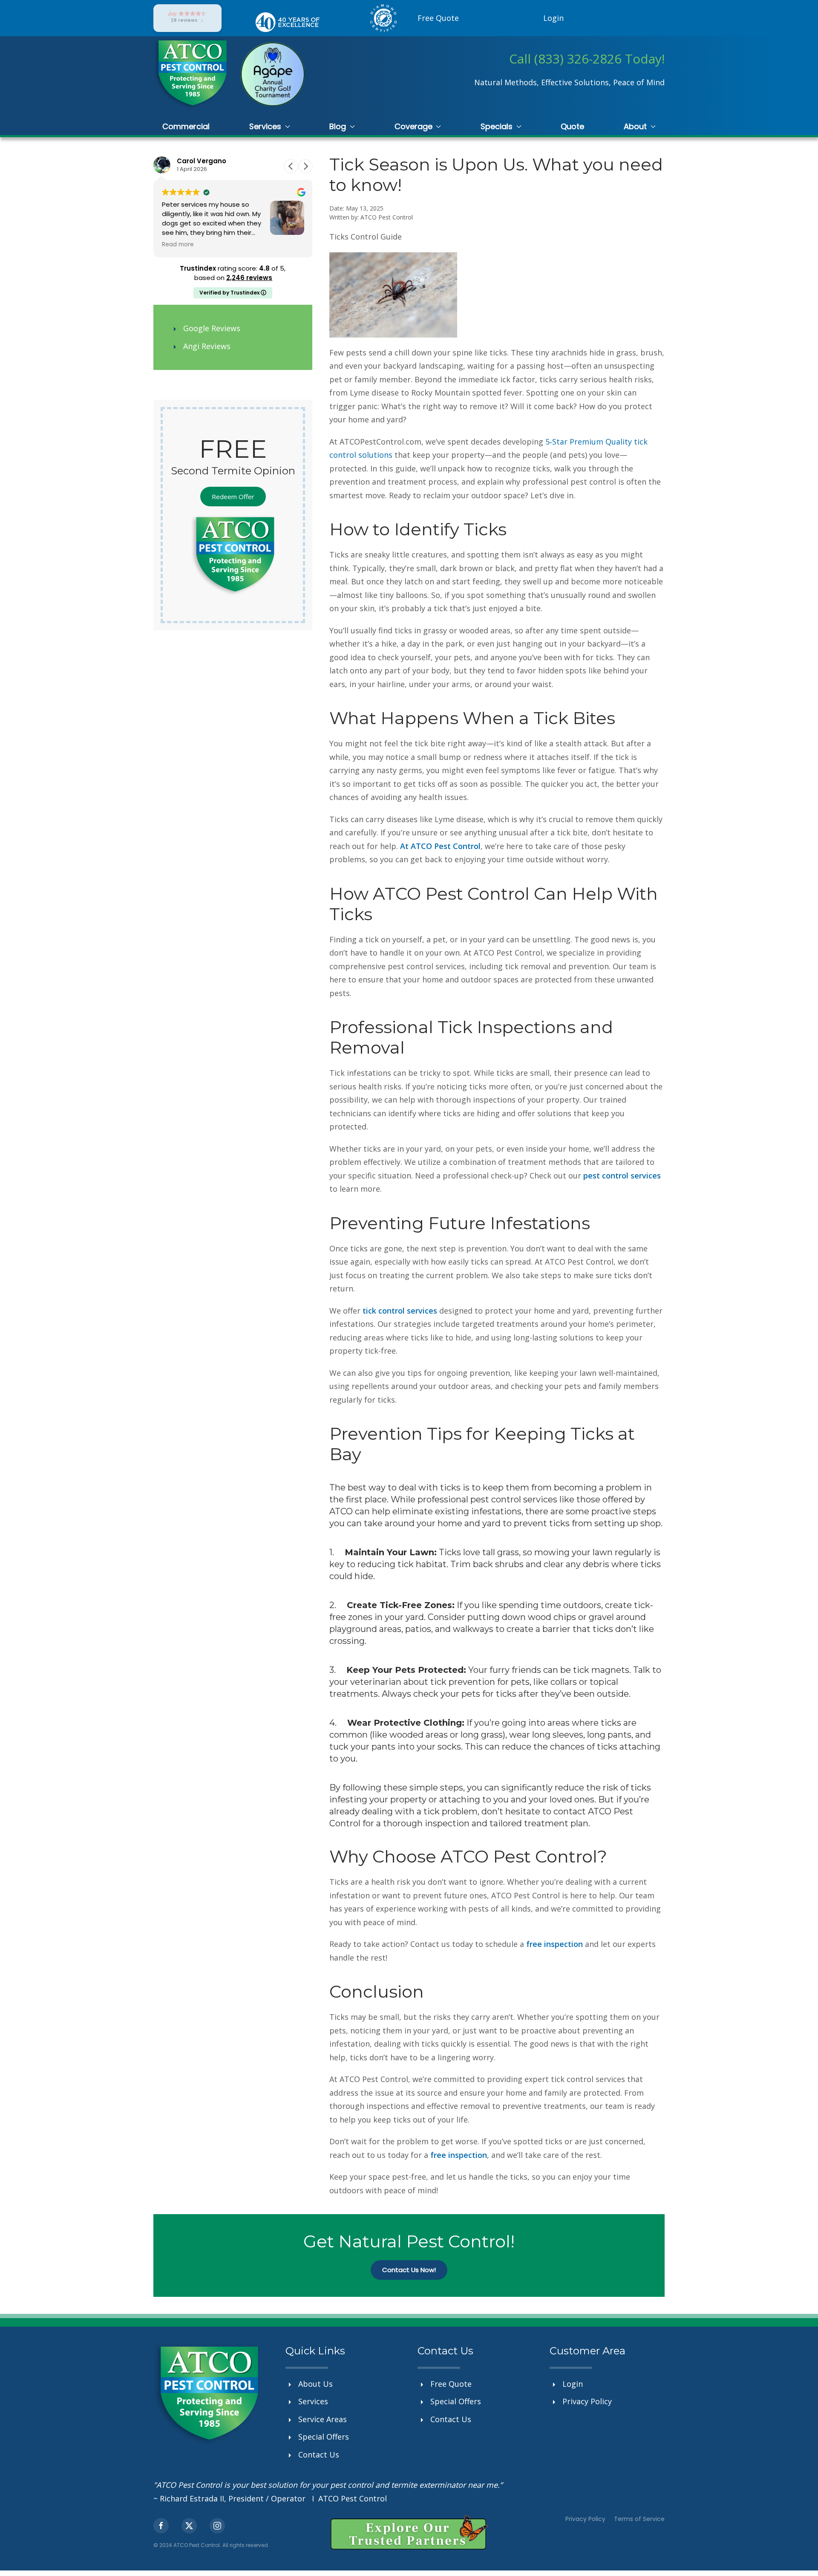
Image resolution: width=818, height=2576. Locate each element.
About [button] (635, 126)
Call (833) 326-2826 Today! (587, 59)
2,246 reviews (249, 278)
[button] (305, 166)
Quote (572, 126)
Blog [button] (338, 126)
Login (553, 18)
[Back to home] (191, 74)
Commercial (186, 126)
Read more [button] (178, 245)
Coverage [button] (413, 126)
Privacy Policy (585, 2519)
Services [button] (265, 126)
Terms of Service (639, 2519)
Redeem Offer (233, 497)
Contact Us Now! (409, 2270)
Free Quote (438, 18)
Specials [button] (497, 126)
